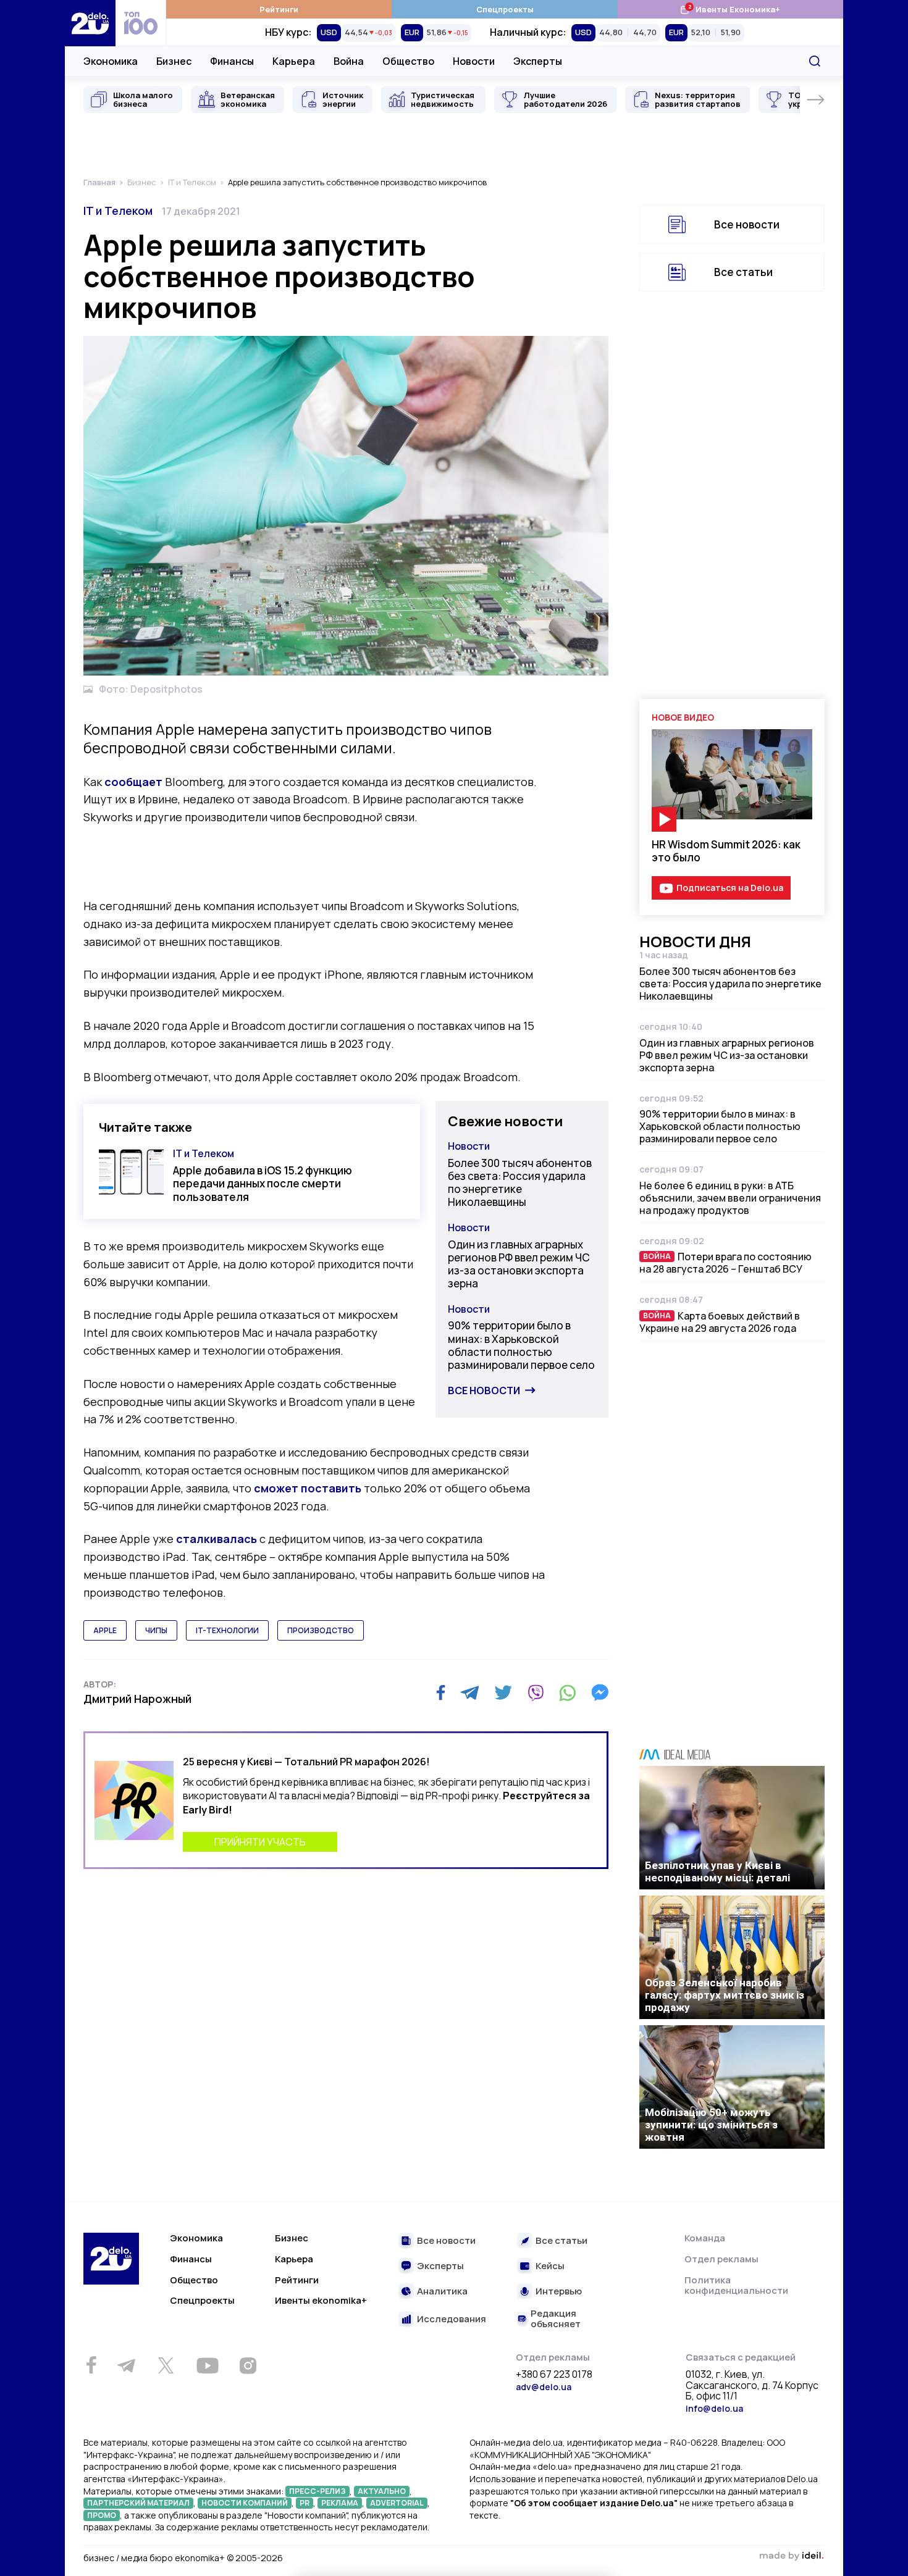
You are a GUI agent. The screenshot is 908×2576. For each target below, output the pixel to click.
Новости (474, 61)
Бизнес (174, 61)
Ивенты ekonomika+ (321, 2300)
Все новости (484, 1390)
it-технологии (227, 1630)
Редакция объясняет (556, 2319)
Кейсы (550, 2266)
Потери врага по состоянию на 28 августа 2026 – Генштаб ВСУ (725, 1263)
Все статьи (743, 272)
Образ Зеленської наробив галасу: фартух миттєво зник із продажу (725, 1995)
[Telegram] (470, 1692)
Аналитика (442, 2292)
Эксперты (538, 61)
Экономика (111, 61)
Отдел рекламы (721, 2259)
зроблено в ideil (791, 2556)
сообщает (133, 782)
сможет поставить (308, 1488)
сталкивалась (216, 1539)
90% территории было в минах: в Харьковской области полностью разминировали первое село (521, 1345)
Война (349, 61)
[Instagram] (248, 2365)
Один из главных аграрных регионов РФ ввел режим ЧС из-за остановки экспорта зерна (519, 1264)
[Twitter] (503, 1692)
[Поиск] (815, 61)
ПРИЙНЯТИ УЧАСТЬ (260, 1842)
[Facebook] (441, 1693)
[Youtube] (207, 2365)
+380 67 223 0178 (554, 2375)
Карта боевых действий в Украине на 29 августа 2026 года (720, 1322)
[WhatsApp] (568, 1692)
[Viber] (536, 1692)
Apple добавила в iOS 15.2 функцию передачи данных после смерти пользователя (263, 1184)
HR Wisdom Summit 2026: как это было (726, 851)
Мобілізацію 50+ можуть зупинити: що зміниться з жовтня (711, 2125)
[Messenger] (600, 1692)
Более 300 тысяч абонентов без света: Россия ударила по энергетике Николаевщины (520, 1183)
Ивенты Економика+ (730, 9)
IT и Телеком (118, 211)
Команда (705, 2238)
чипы (156, 1630)
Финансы (232, 61)
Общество (408, 61)
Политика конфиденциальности (736, 2285)
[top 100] (141, 23)
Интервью (559, 2292)
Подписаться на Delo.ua (730, 888)
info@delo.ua (714, 2408)
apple (105, 1630)
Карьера (294, 61)
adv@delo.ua (544, 2387)
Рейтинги (279, 9)
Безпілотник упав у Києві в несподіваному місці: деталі (717, 1871)
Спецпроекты (505, 9)
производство (321, 1630)
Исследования (452, 2319)
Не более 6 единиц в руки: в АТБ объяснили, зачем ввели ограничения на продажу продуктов (730, 1198)
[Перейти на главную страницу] (90, 23)
